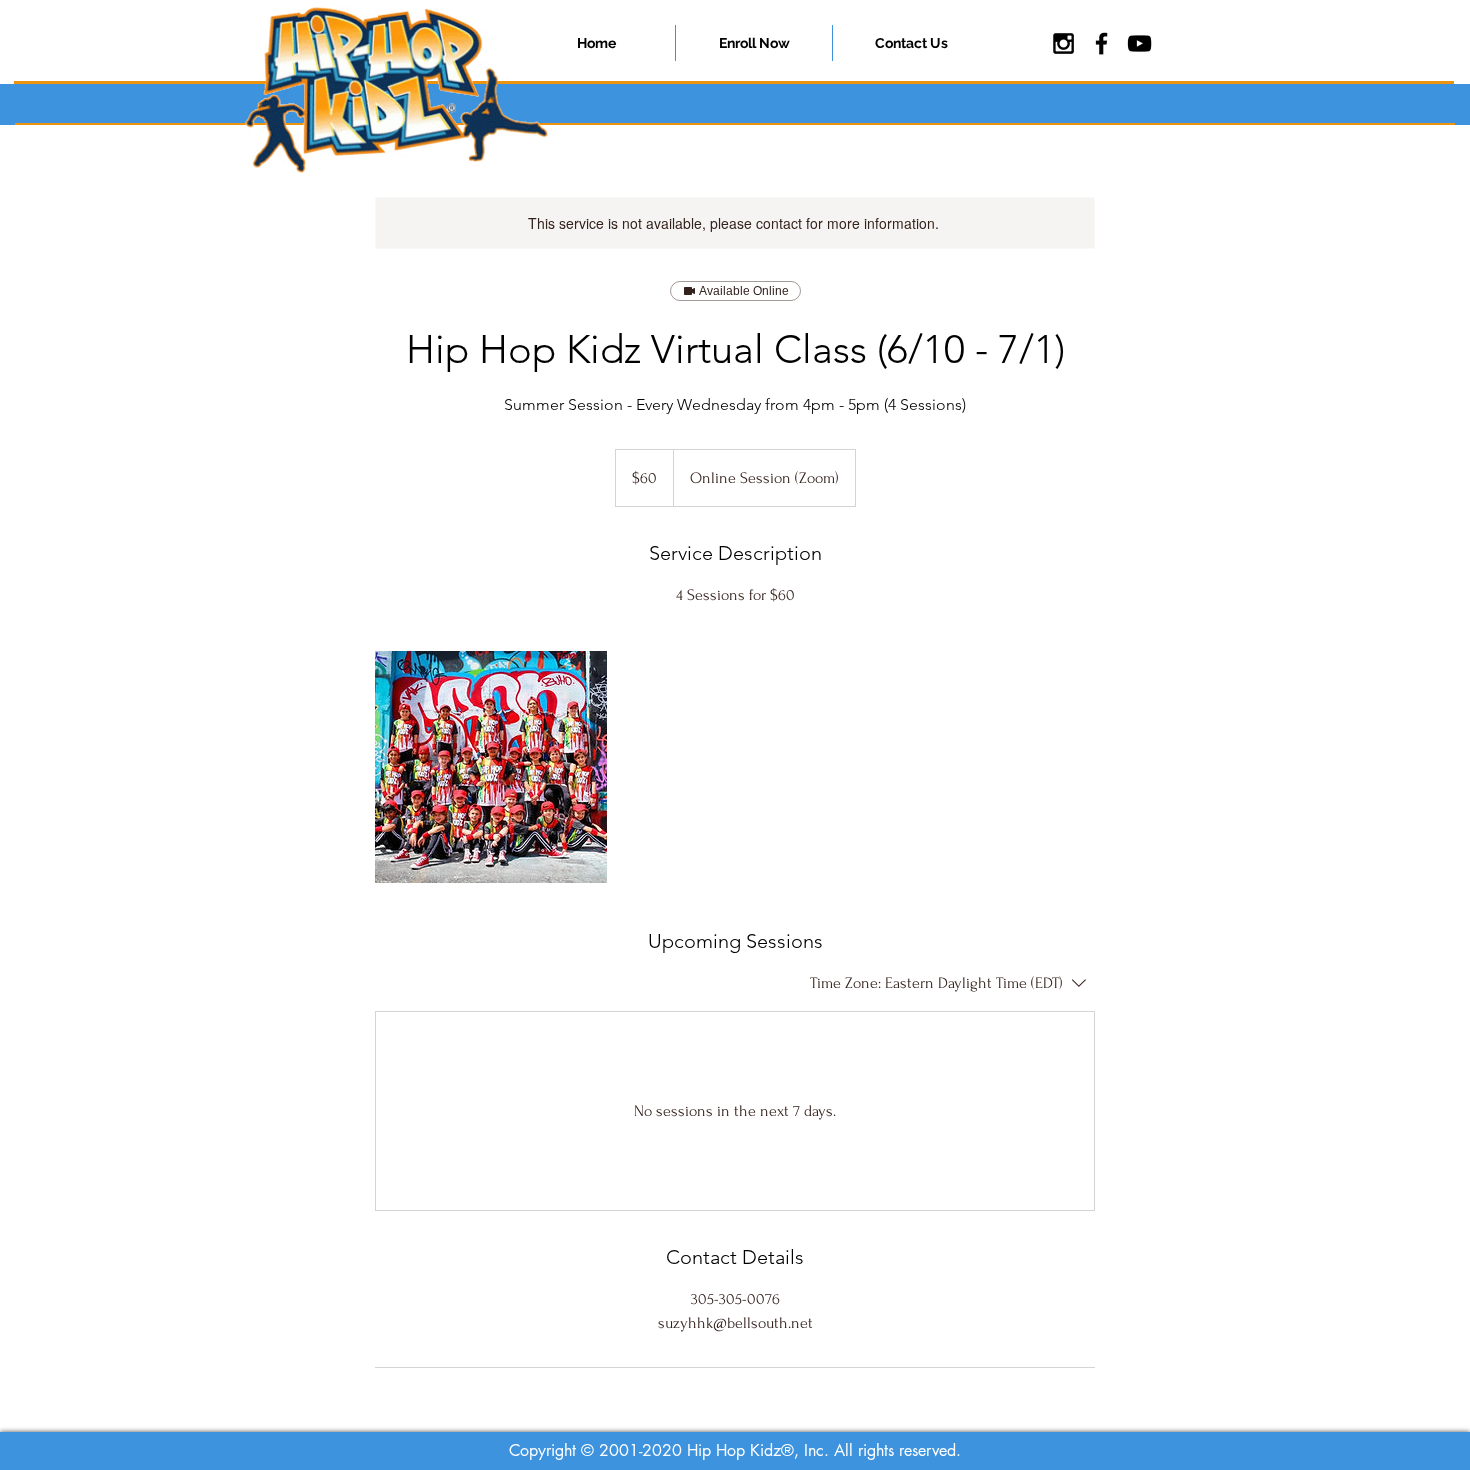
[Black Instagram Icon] (1063, 43)
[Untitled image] (491, 767)
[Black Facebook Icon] (1101, 43)
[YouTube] (1139, 43)
